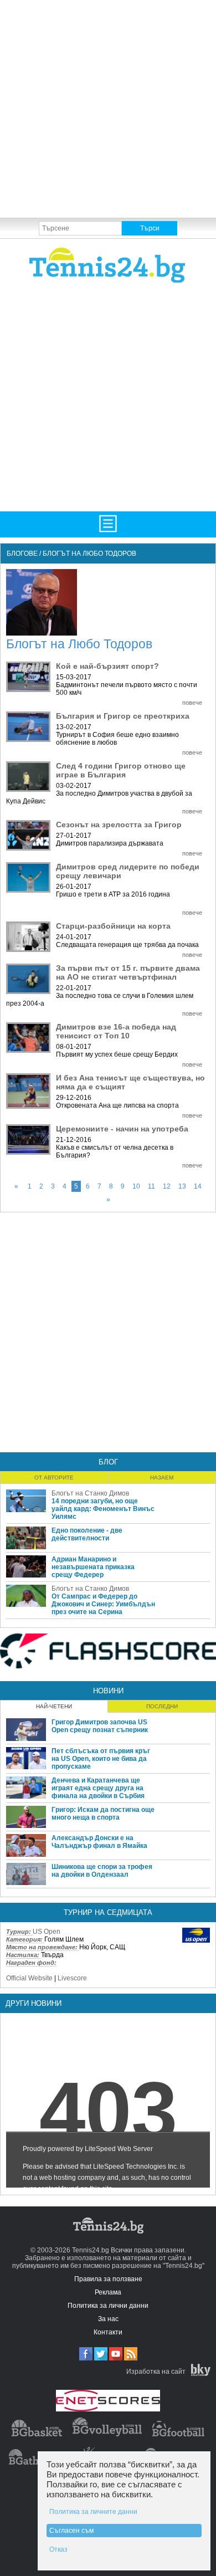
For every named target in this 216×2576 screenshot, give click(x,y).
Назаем (162, 1478)
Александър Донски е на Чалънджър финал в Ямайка (99, 1842)
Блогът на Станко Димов (90, 1493)
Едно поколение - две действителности (87, 1534)
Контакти (108, 2332)
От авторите (54, 1478)
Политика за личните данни (93, 2512)
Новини (108, 1691)
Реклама (108, 2292)
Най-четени (54, 1706)
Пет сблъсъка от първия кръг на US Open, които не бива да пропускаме (101, 1759)
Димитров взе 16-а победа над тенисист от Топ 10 (116, 1031)
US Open (47, 1932)
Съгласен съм (71, 2531)
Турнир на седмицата (108, 1912)
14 (198, 1186)
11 (151, 1186)
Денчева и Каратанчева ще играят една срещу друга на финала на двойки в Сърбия (98, 1788)
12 (167, 1186)
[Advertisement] (108, 108)
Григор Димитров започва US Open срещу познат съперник (100, 1726)
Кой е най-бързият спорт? (107, 666)
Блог (108, 1462)
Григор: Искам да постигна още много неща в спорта (103, 1814)
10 (136, 1186)
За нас (108, 2319)
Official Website (29, 1978)
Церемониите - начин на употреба (122, 1129)
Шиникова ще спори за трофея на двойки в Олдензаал (102, 1871)
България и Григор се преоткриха (123, 716)
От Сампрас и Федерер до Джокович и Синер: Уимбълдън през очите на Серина (103, 1604)
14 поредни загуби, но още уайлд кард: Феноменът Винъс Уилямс (103, 1509)
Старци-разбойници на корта (113, 926)
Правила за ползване (108, 2279)
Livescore (72, 1978)
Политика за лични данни (108, 2306)
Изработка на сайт (156, 2372)
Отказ (58, 2549)
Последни (162, 1706)
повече (192, 703)
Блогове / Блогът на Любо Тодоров (71, 554)
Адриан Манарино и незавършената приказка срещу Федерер (93, 1567)
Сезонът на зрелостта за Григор (119, 824)
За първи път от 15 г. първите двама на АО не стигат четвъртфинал (128, 972)
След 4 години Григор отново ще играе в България (121, 770)
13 (182, 1186)
